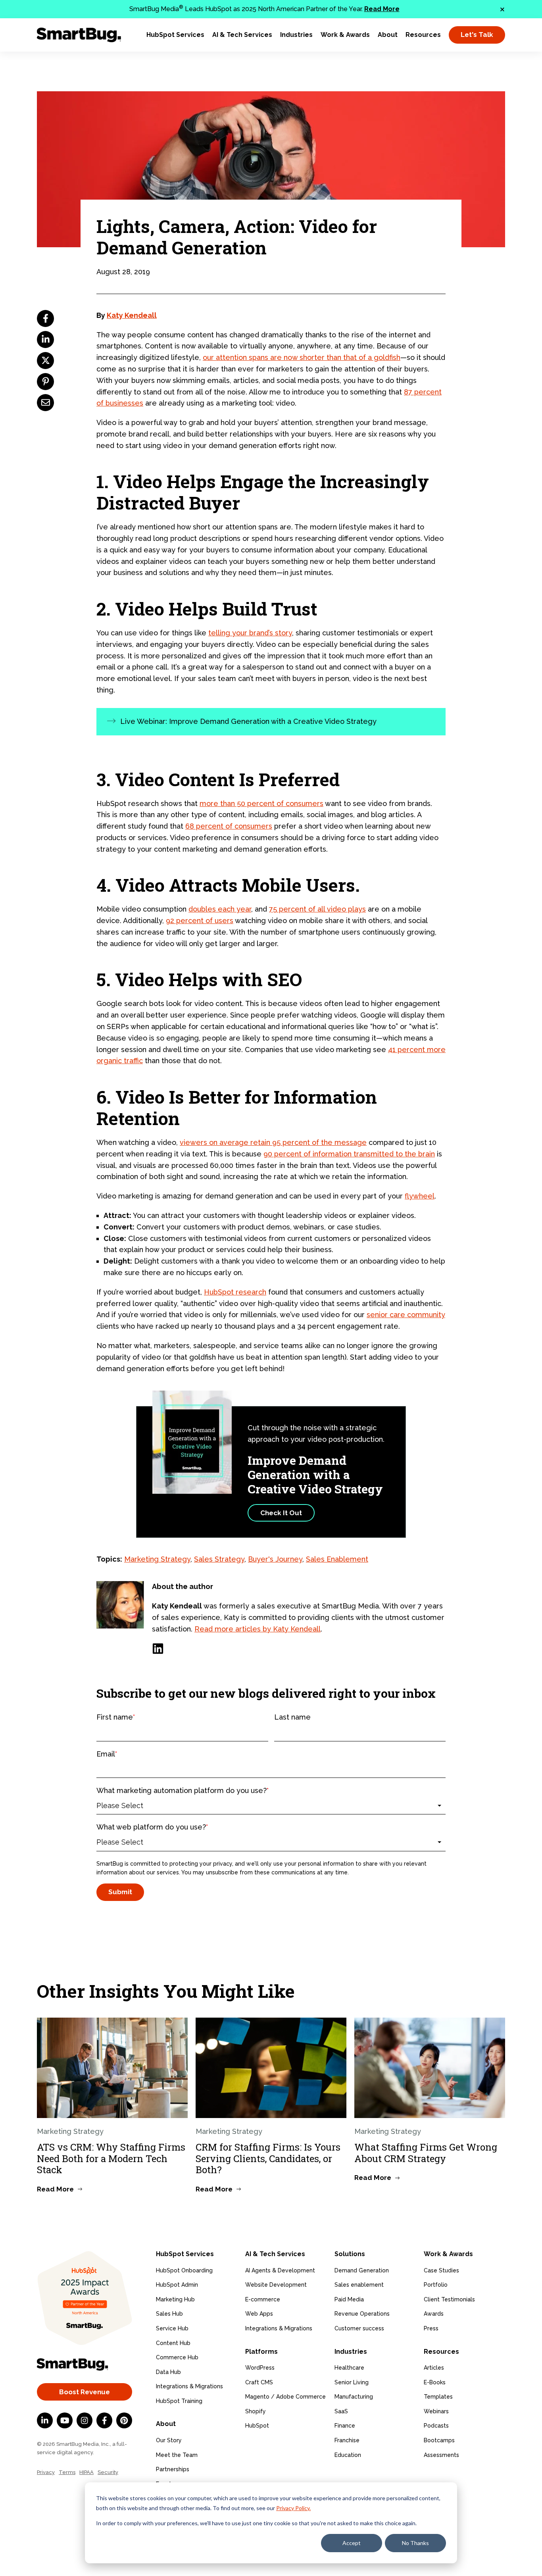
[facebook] (45, 318)
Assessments (441, 2455)
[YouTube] (65, 2420)
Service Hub (172, 2328)
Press (431, 2328)
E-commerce (263, 2299)
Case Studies (441, 2270)
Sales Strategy (219, 1559)
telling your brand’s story (250, 633)
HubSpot (257, 2426)
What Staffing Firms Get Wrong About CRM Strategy (426, 2153)
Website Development (276, 2285)
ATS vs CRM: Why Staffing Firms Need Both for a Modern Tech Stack (111, 2159)
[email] (45, 403)
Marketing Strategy (157, 1559)
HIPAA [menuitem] (86, 2472)
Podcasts (436, 2426)
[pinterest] (45, 382)
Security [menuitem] (108, 2472)
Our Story (169, 2440)
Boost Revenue (85, 2392)
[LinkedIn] (158, 1649)
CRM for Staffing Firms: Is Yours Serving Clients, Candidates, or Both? (268, 2159)
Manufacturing (354, 2397)
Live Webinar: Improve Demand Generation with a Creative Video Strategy (248, 721)
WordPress (260, 2368)
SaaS (341, 2411)
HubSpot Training (179, 2401)
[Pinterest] (124, 2420)
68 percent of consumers (229, 826)
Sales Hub (169, 2314)
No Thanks (415, 2543)
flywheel (420, 1196)
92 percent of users (200, 921)
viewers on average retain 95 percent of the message (273, 1142)
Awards (434, 2314)
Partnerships (173, 2469)
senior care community (406, 1315)
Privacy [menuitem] (46, 2472)
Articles (434, 2368)
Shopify (256, 2411)
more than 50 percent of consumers (261, 803)
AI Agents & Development (280, 2270)
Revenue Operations (362, 2314)
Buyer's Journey (275, 1559)
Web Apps (259, 2314)
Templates (438, 2397)
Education (348, 2455)
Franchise (347, 2440)
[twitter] (45, 361)
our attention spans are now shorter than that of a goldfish (302, 357)
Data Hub (168, 2372)
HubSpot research (235, 1292)
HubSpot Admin (177, 2285)
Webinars (436, 2411)
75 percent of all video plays (317, 909)
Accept (352, 2543)
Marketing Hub (175, 2299)
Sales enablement (359, 2285)
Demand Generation (362, 2270)
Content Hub (173, 2343)
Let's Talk (477, 35)
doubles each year (220, 909)
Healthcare (349, 2368)
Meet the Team (177, 2455)
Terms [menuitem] (67, 2472)
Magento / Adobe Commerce (285, 2397)
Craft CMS (259, 2382)
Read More (382, 9)
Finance (345, 2426)
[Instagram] (85, 2420)
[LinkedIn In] (45, 2420)
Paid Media (349, 2299)
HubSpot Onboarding (184, 2270)
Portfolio (436, 2285)
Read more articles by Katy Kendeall (258, 1629)
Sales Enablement (337, 1559)
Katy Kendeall (132, 315)
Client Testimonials (449, 2299)
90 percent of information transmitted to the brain (349, 1154)
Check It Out (281, 1513)
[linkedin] (45, 340)
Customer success (359, 2328)
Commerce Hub (177, 2357)
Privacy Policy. (293, 2508)
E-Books (435, 2382)
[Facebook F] (104, 2420)
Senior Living (352, 2382)
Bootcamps (439, 2440)
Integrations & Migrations (189, 2386)
